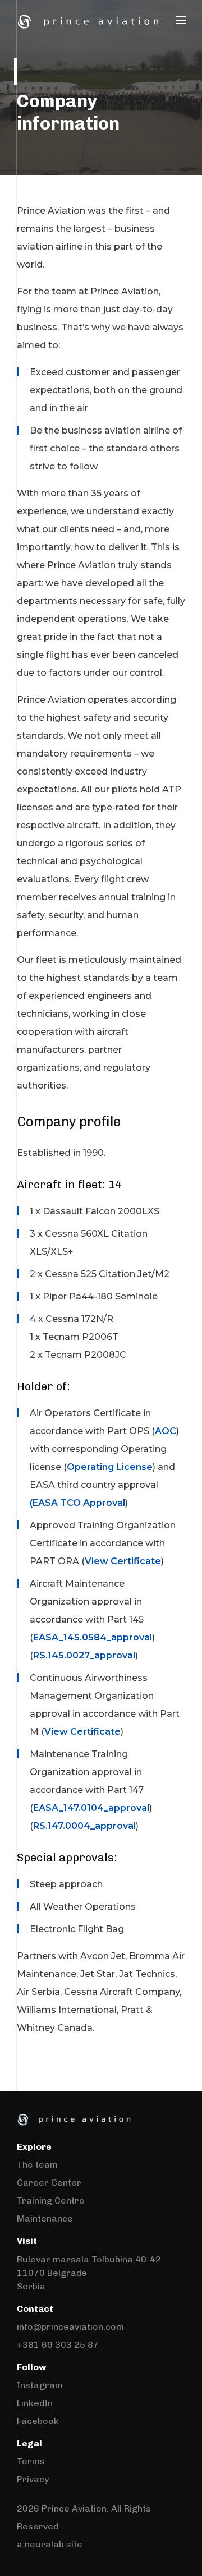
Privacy (33, 2479)
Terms (31, 2461)
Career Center (49, 2183)
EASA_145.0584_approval (93, 1637)
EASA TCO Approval (79, 1503)
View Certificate (123, 1561)
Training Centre (51, 2201)
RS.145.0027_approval (84, 1655)
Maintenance (45, 2218)
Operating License (110, 1467)
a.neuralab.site (50, 2544)
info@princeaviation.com (70, 2327)
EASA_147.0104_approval (91, 1808)
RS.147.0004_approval (84, 1826)
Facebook (38, 2421)
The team (37, 2165)
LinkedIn (35, 2403)
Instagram (40, 2385)
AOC (166, 1431)
